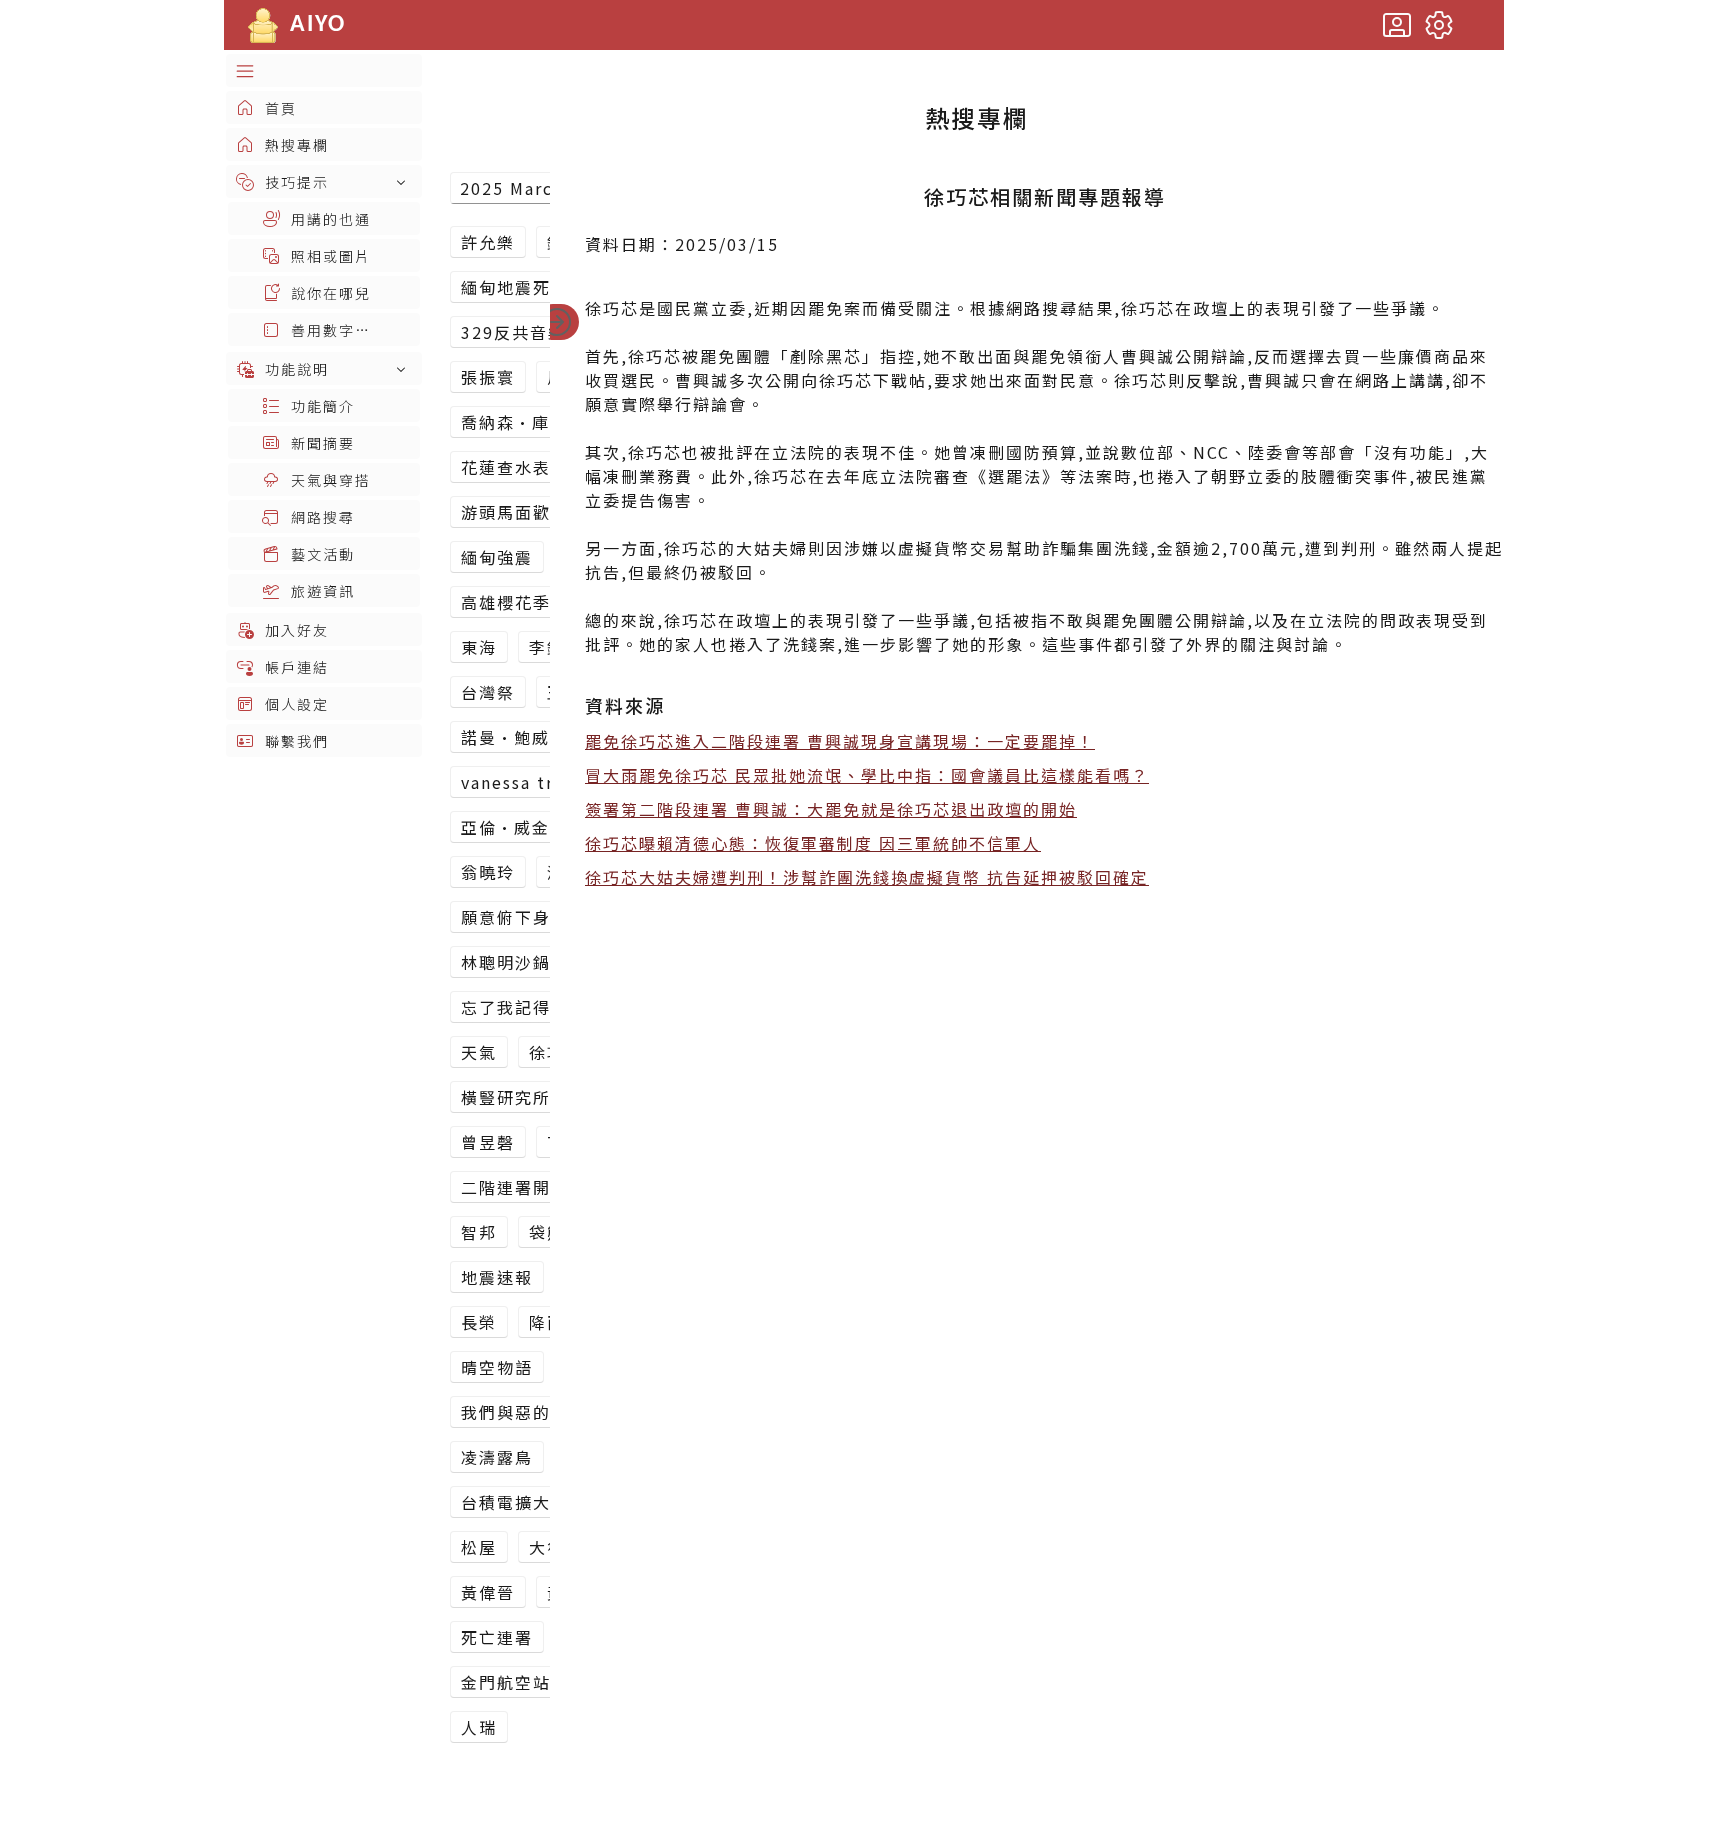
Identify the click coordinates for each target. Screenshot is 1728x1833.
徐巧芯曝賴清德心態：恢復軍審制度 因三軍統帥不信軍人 (813, 843)
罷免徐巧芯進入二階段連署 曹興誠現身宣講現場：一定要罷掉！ (840, 741)
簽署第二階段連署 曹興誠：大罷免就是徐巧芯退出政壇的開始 (831, 809)
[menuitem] (324, 70)
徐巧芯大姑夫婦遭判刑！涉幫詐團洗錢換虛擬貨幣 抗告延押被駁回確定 (867, 877)
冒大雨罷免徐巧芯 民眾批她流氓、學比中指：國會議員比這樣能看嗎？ (867, 775)
